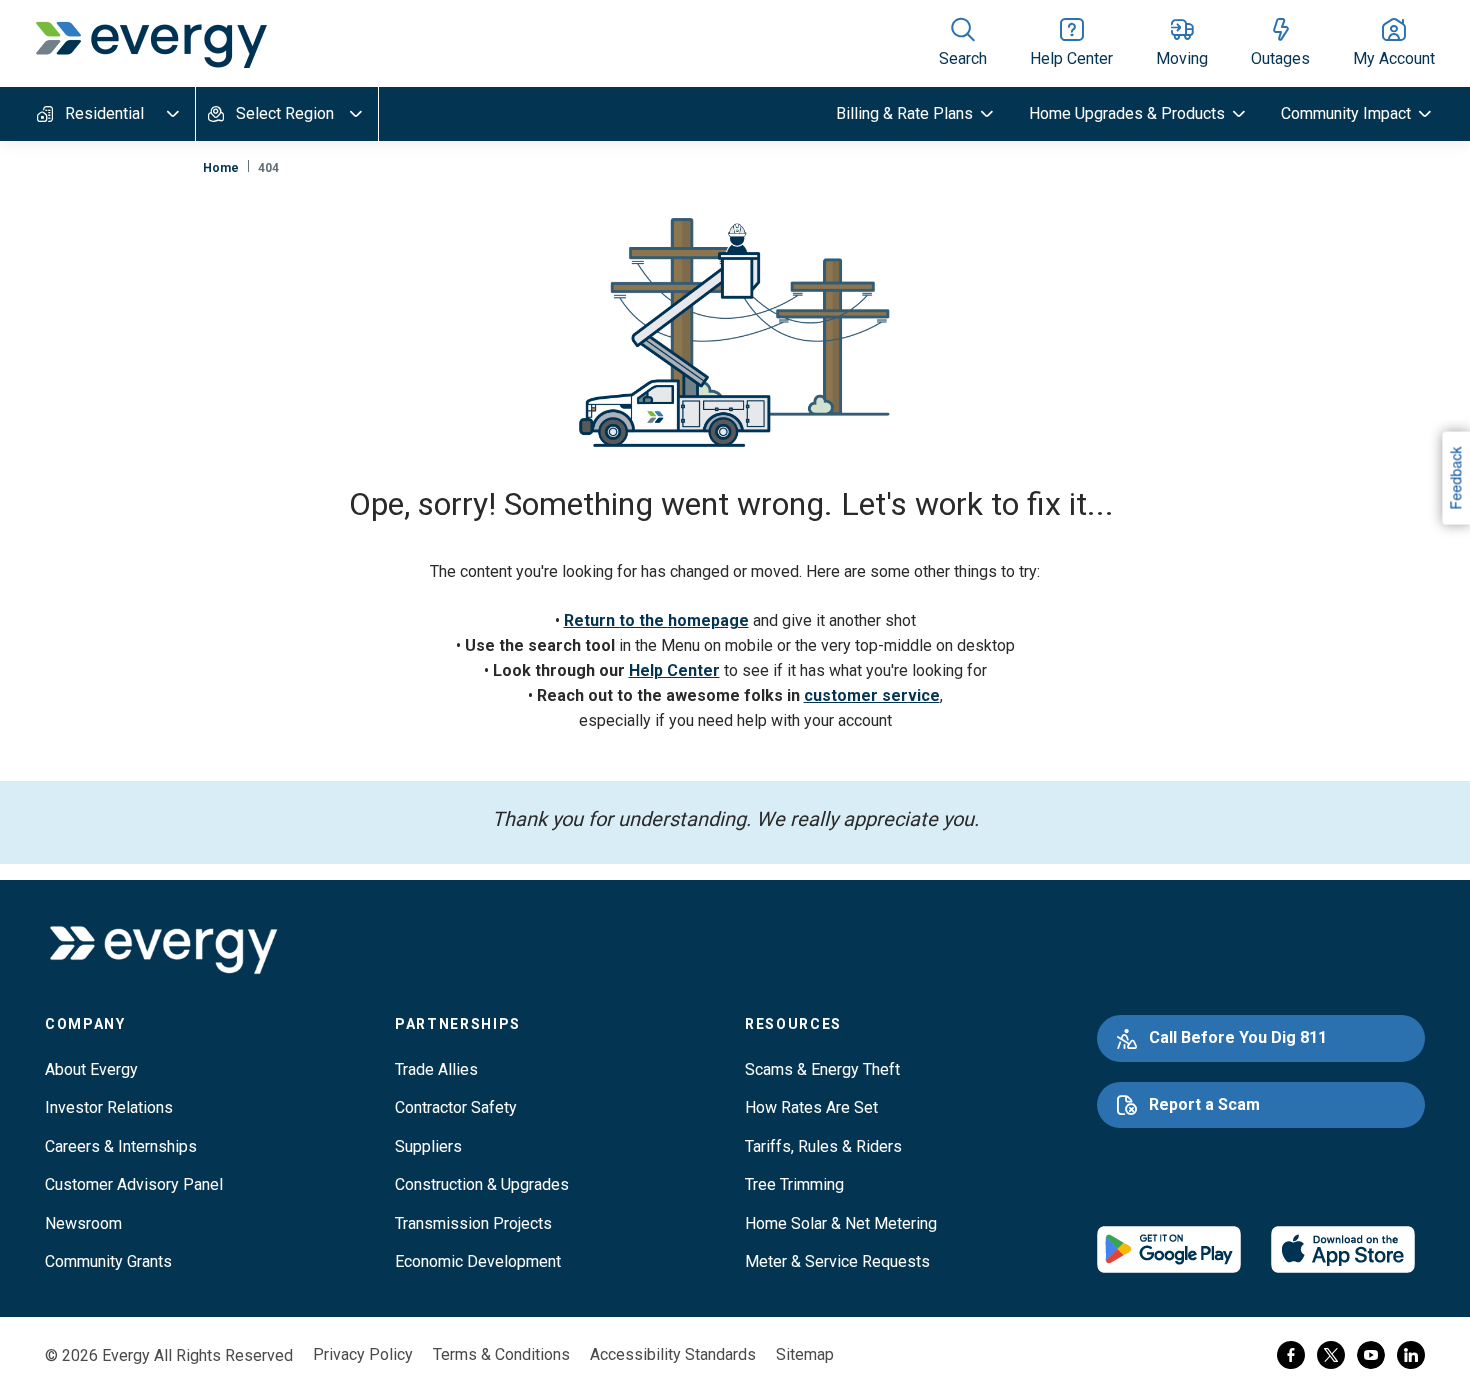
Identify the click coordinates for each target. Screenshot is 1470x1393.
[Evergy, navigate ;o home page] (163, 950)
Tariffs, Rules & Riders (823, 1146)
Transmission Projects (473, 1223)
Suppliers (428, 1146)
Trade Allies (436, 1069)
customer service (872, 695)
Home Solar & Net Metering (841, 1223)
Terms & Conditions (501, 1354)
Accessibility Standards (673, 1354)
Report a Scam (1204, 1104)
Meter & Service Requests (837, 1261)
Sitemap (805, 1354)
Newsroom (83, 1223)
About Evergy (91, 1069)
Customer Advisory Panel (134, 1184)
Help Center (674, 670)
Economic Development (478, 1261)
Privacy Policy (363, 1354)
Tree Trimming (794, 1184)
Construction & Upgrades (482, 1184)
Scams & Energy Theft (822, 1069)
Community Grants (108, 1261)
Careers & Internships (121, 1146)
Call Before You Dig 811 (1238, 1037)
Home (221, 168)
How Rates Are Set (811, 1107)
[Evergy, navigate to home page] (151, 43)
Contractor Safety (456, 1107)
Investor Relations (109, 1107)
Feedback (1455, 477)
